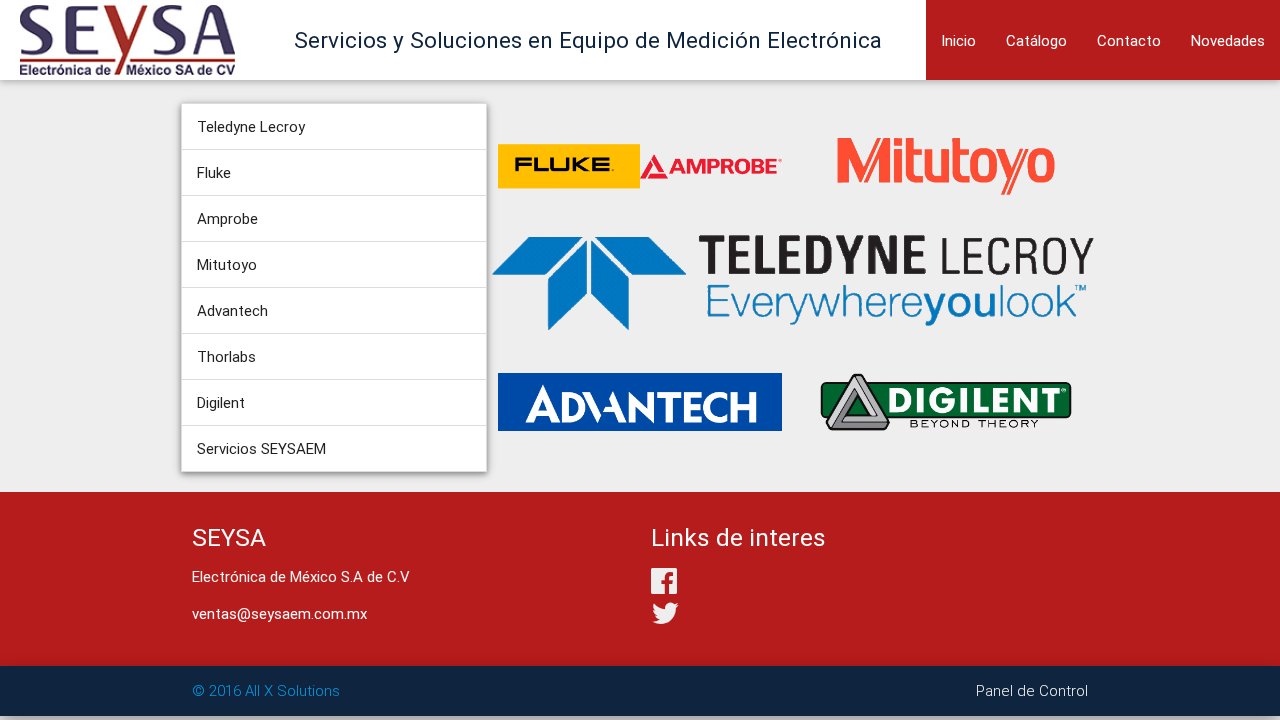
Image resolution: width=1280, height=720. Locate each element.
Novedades (1228, 40)
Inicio (958, 40)
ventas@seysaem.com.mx (279, 613)
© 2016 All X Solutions (266, 690)
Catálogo (1036, 40)
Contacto (1129, 40)
